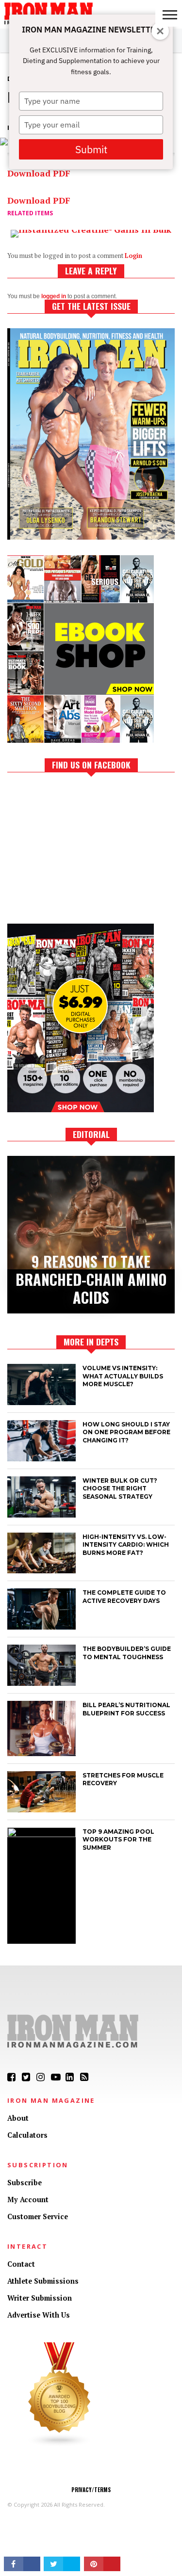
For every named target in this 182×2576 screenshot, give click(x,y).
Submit (91, 149)
